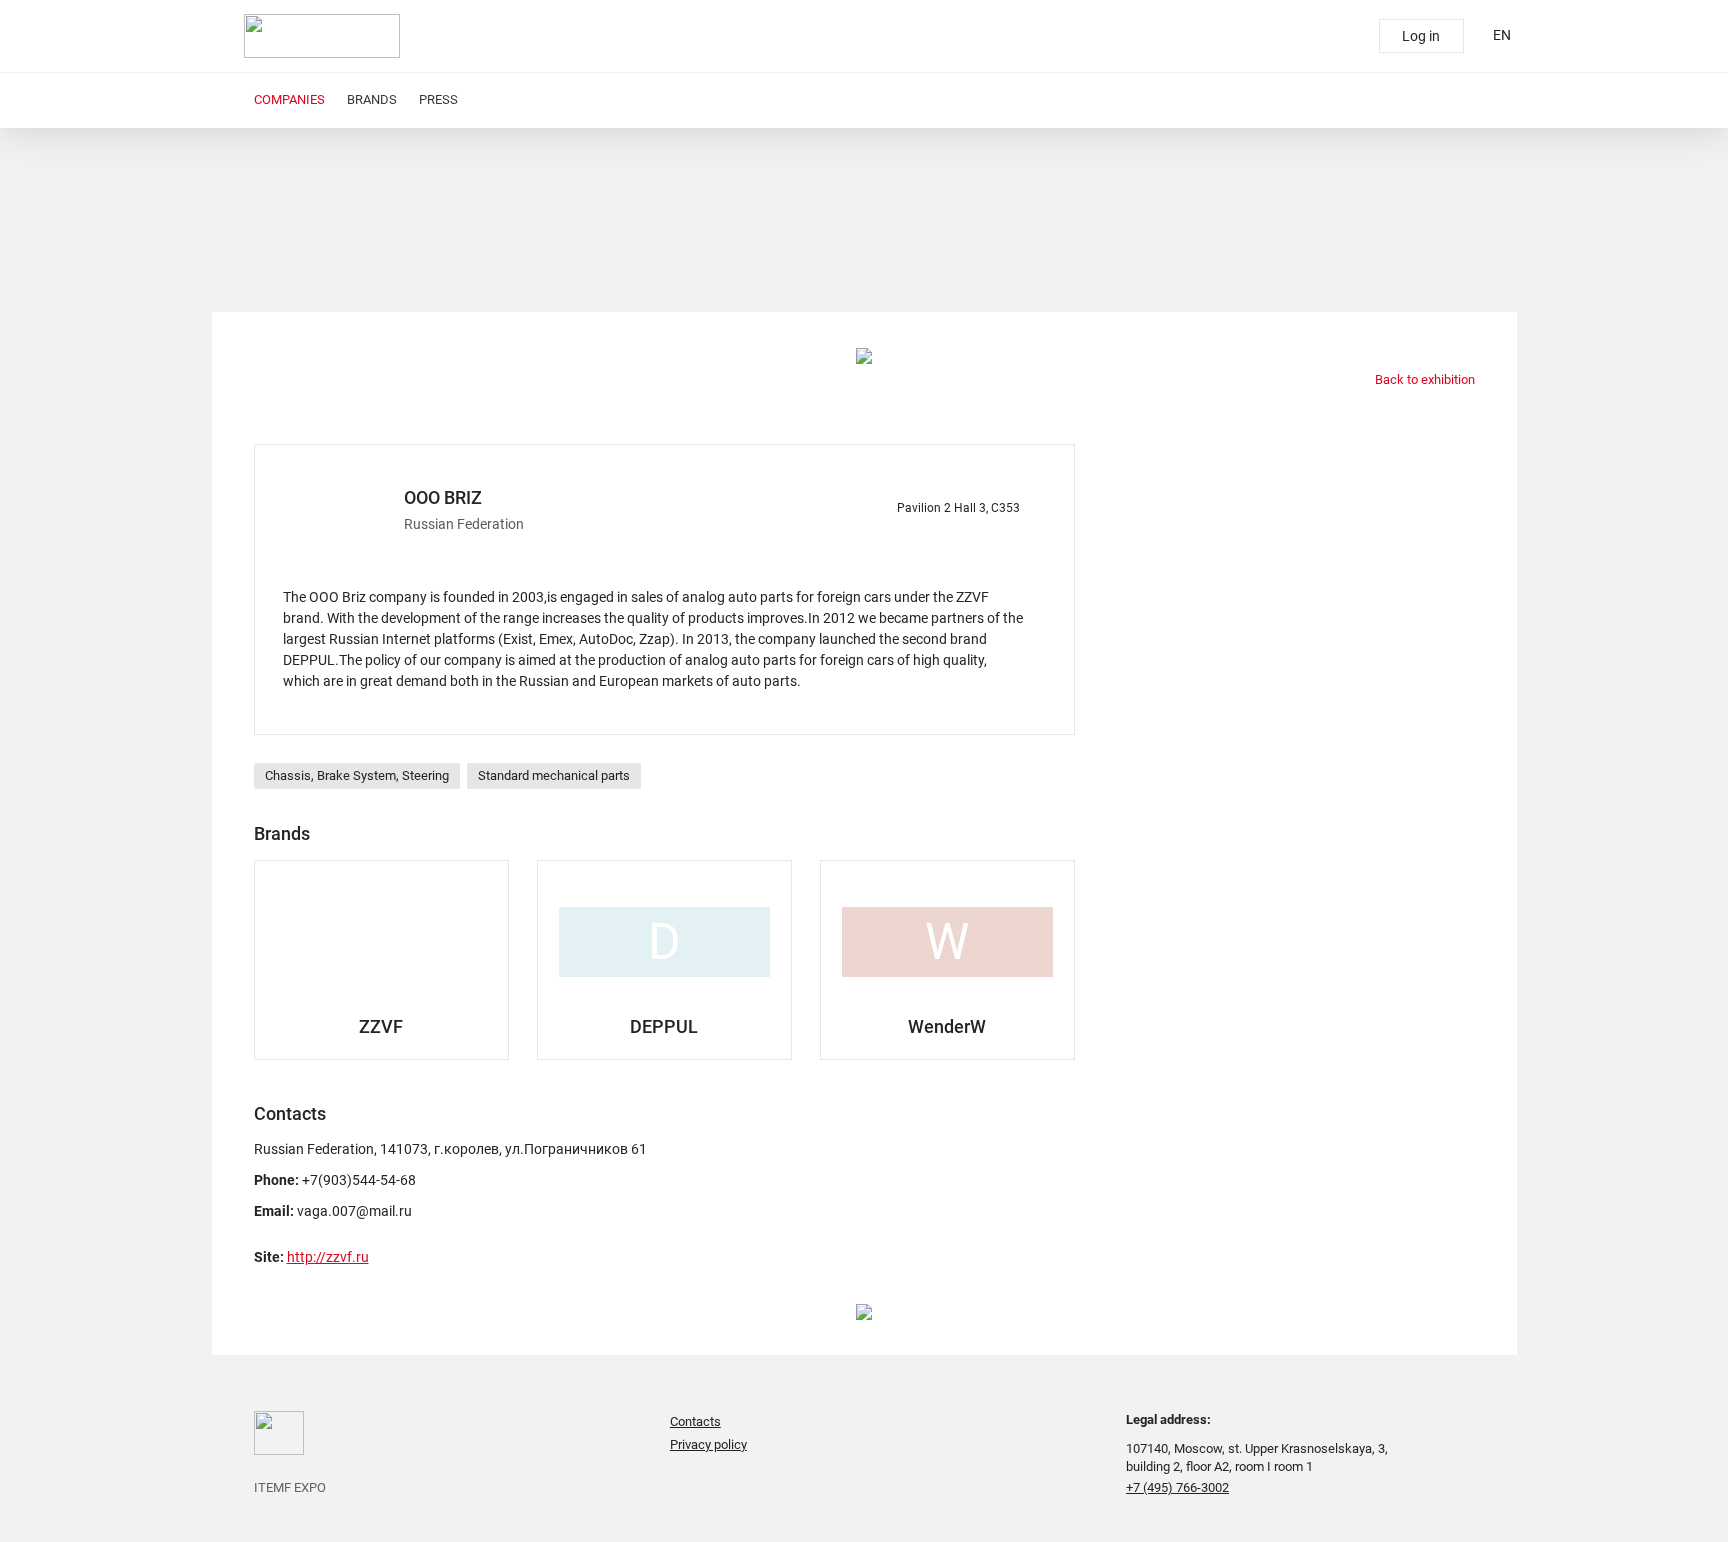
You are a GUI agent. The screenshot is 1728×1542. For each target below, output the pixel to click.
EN (1502, 35)
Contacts (695, 1421)
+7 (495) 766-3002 (1177, 1487)
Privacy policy (708, 1444)
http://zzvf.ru (328, 1257)
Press (438, 99)
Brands (372, 99)
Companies (289, 99)
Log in (1421, 36)
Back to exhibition (1423, 379)
